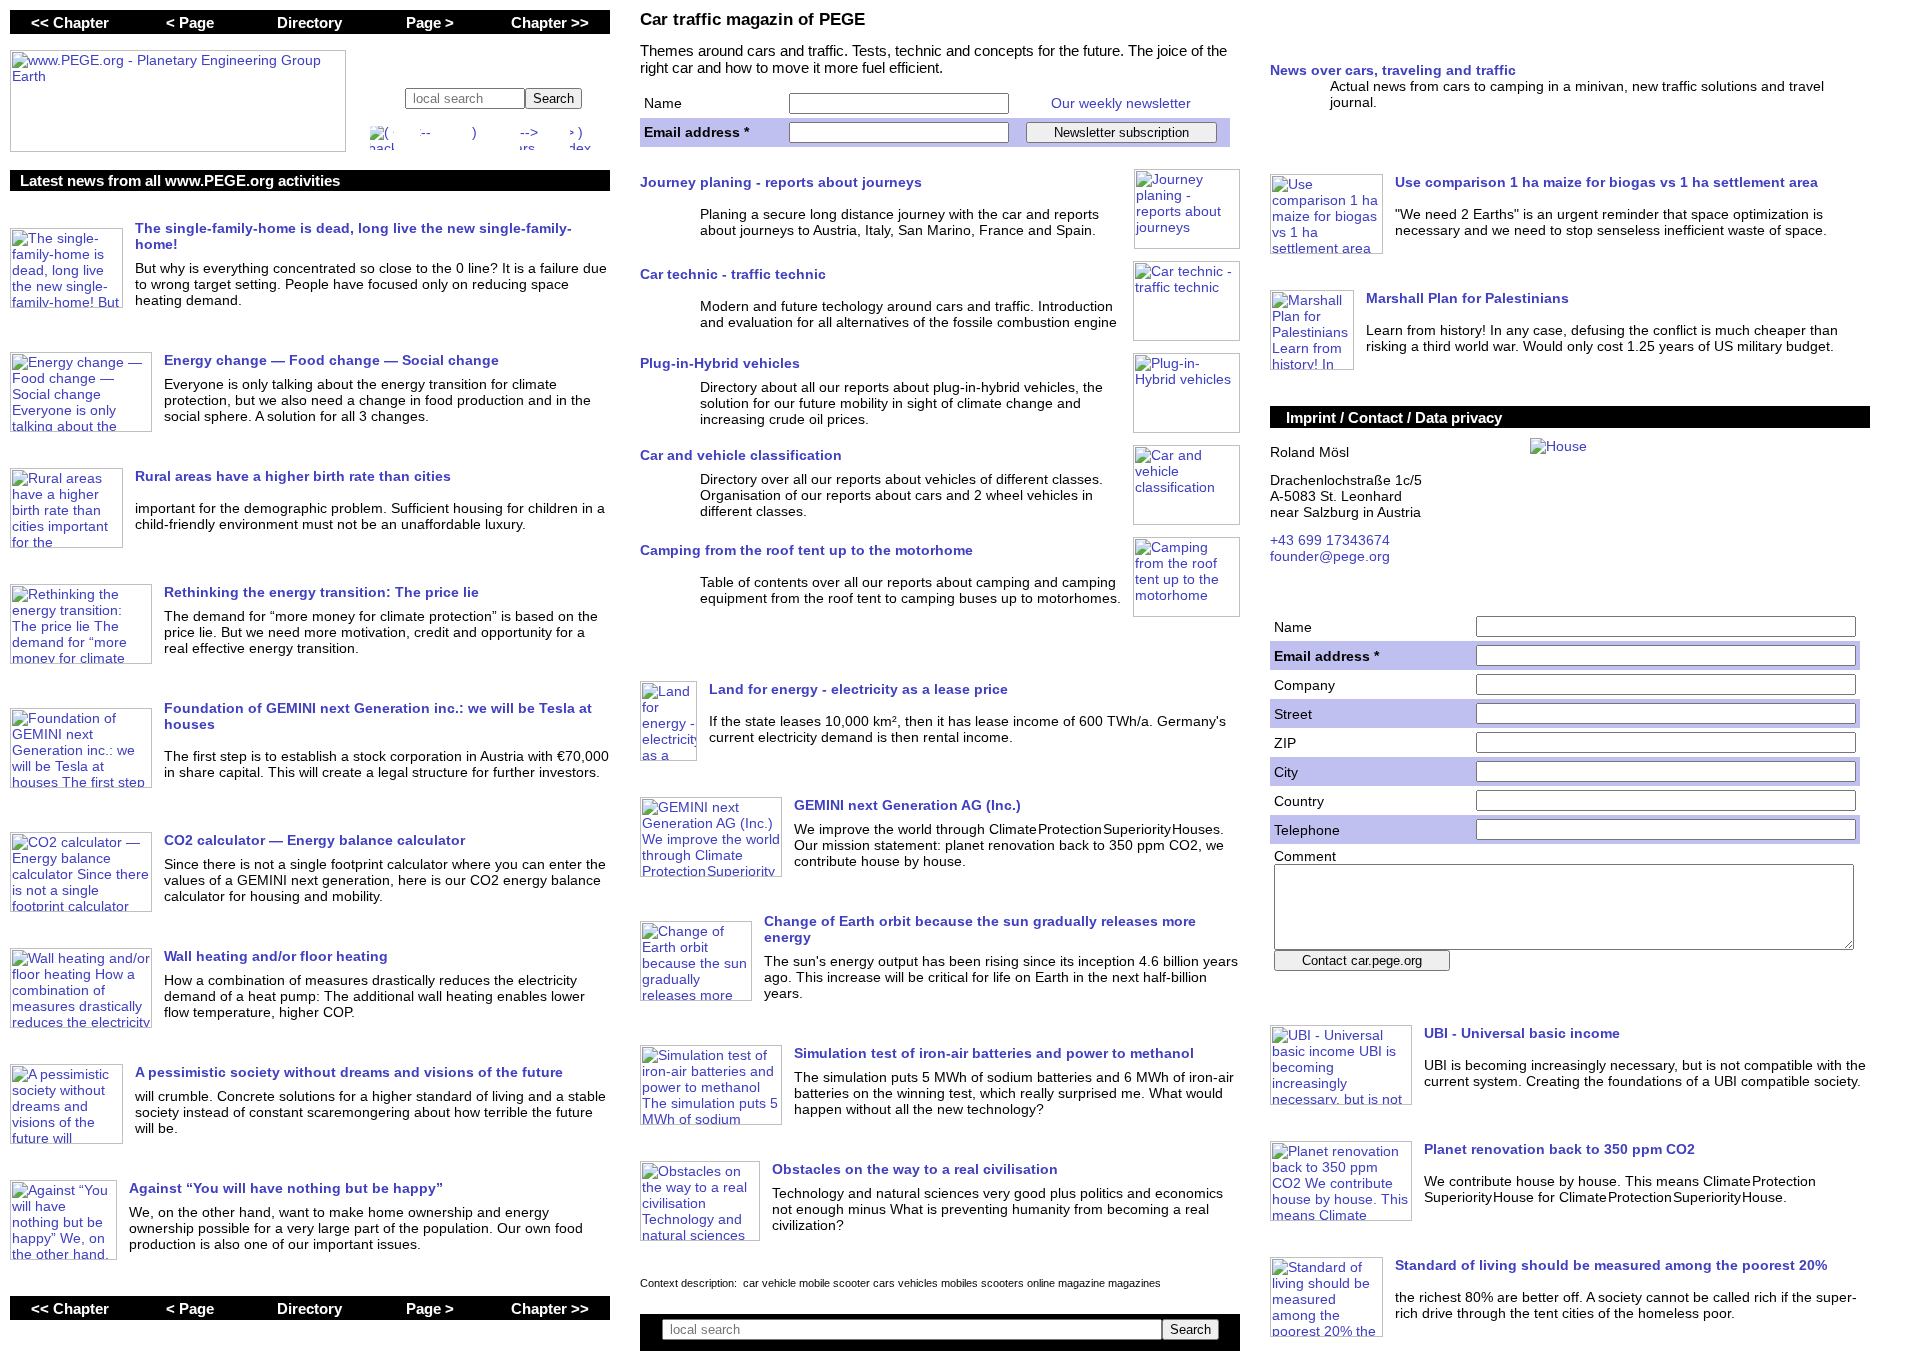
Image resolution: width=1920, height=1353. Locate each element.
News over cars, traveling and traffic (1393, 70)
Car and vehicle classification (741, 455)
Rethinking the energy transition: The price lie (321, 592)
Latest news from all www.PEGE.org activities (180, 180)
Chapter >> (550, 22)
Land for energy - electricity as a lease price (858, 689)
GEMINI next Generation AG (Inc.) (907, 805)
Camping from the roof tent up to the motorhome (806, 550)
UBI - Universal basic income (1522, 1033)
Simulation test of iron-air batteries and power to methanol (994, 1053)
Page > (430, 22)
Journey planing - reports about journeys (781, 182)
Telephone (1307, 830)
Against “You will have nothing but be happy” (286, 1188)
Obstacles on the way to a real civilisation (915, 1169)
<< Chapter (70, 22)
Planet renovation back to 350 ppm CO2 (1559, 1149)
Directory (309, 22)
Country (1299, 801)
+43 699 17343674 (1330, 540)
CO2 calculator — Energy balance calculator (314, 840)
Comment (1305, 856)
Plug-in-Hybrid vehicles (720, 363)
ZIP (1285, 743)
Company (1304, 685)
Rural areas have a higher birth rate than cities (293, 476)
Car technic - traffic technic (733, 274)
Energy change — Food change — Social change (331, 360)
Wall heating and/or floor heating (276, 956)
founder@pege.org (1330, 556)
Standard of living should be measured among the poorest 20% (1611, 1265)
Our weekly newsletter (1121, 103)
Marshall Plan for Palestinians (1467, 298)
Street (1293, 714)
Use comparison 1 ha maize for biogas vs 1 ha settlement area (1606, 182)
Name (663, 103)
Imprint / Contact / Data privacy (1394, 417)
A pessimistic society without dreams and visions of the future (349, 1072)
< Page (190, 22)
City (1286, 772)
